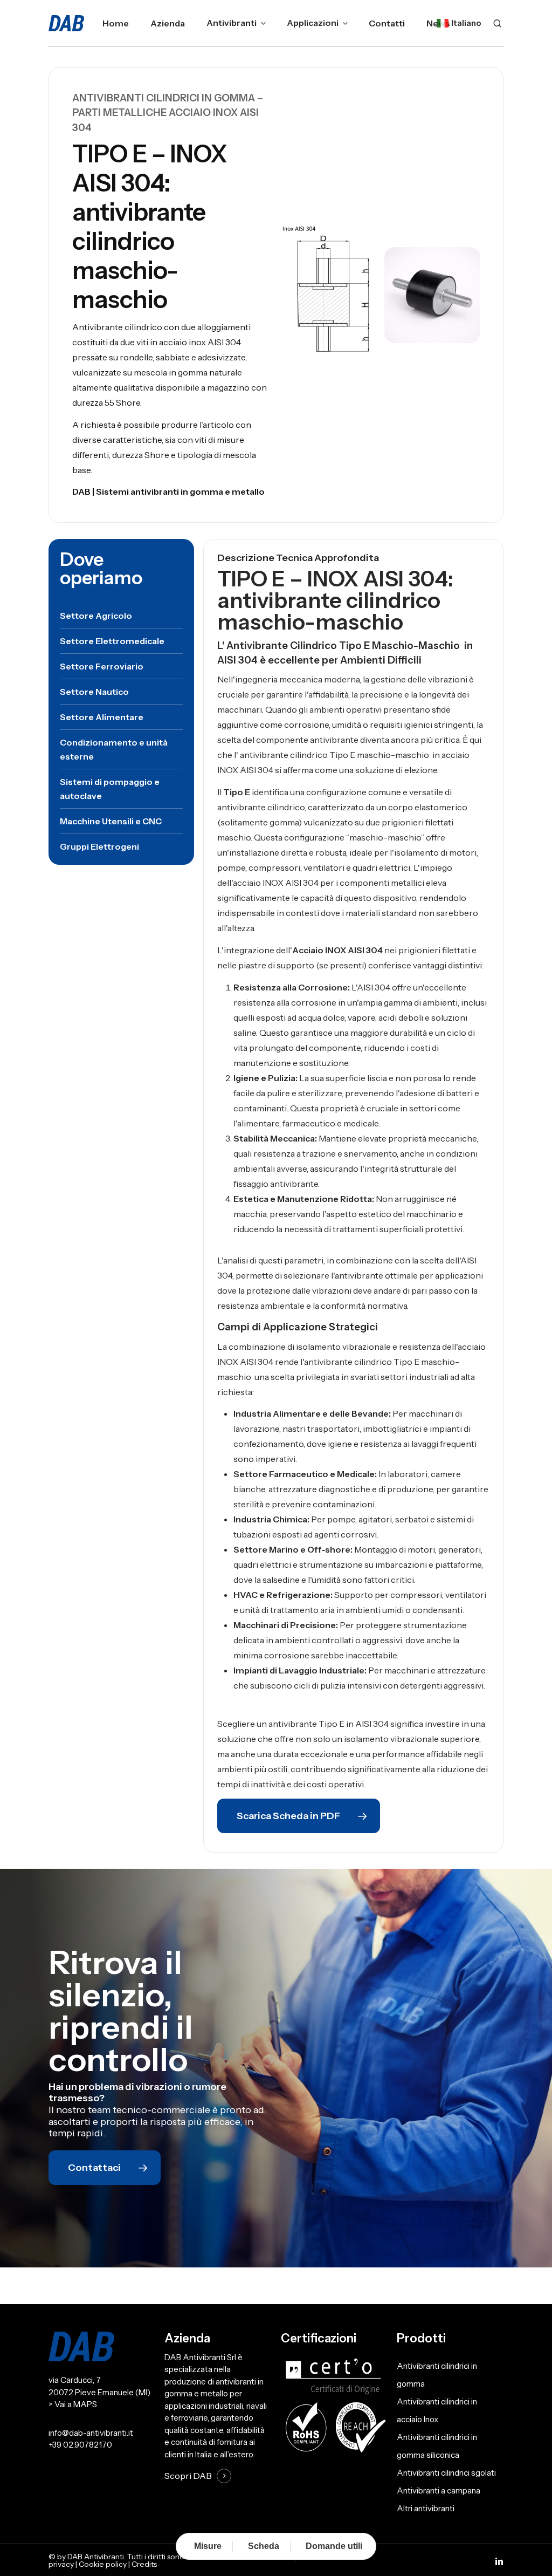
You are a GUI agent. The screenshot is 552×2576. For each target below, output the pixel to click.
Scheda (264, 2546)
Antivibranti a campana (439, 2490)
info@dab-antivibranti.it (91, 2433)
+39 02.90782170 (80, 2445)
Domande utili (334, 2546)
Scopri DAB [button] (188, 2476)
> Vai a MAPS (73, 2404)
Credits (144, 2564)
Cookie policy (103, 2564)
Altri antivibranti (426, 2508)
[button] (96, 616)
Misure (208, 2546)
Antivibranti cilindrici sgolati (446, 2473)
